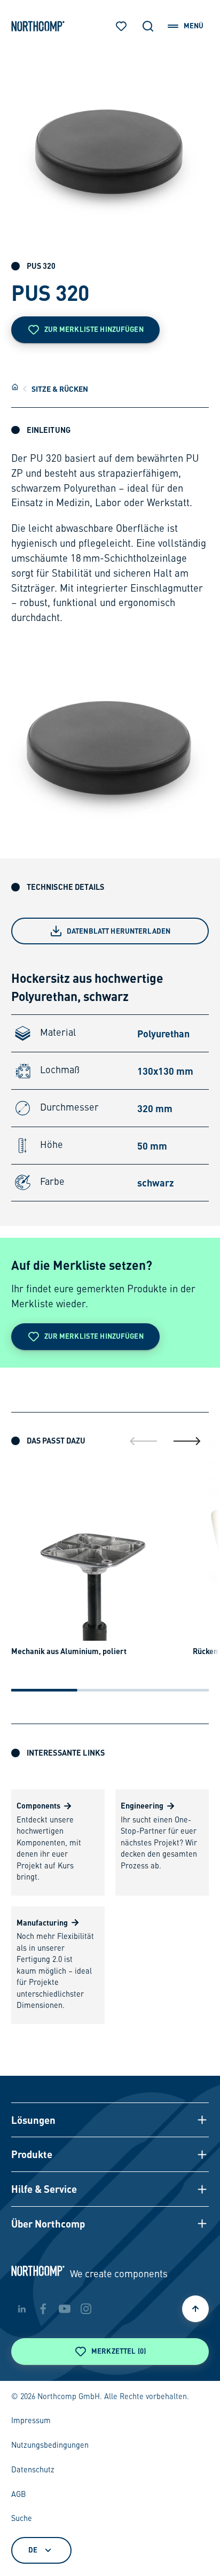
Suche (22, 2519)
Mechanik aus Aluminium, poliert (69, 1651)
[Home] (15, 387)
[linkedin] (22, 2309)
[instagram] (86, 2309)
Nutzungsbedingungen (50, 2446)
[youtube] (65, 2309)
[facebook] (43, 2309)
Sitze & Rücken (60, 389)
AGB (19, 2495)
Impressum (31, 2421)
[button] (110, 2120)
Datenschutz (33, 2470)
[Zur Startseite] (38, 26)
